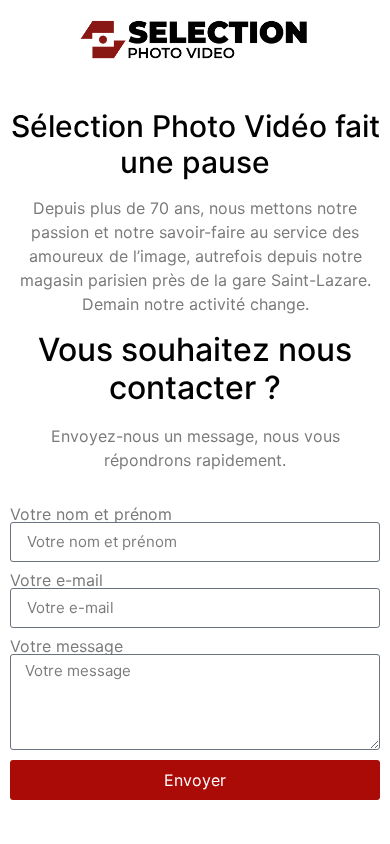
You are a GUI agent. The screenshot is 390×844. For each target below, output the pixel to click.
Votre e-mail (56, 580)
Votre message (66, 646)
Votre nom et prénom (91, 514)
